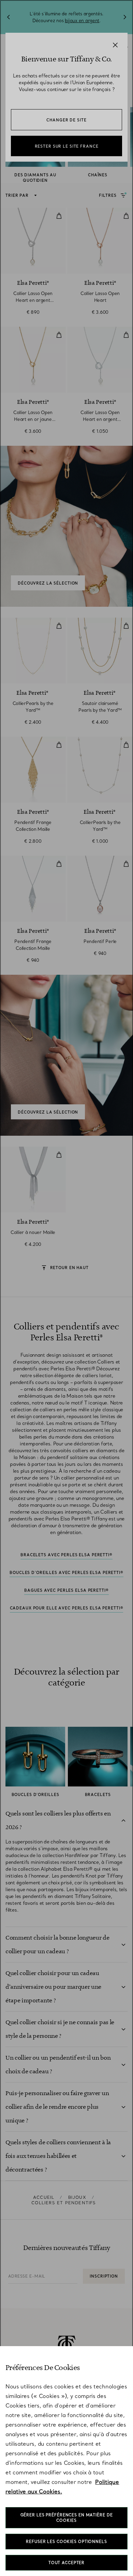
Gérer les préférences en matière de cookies (67, 2518)
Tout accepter (66, 2563)
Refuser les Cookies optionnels (66, 2542)
